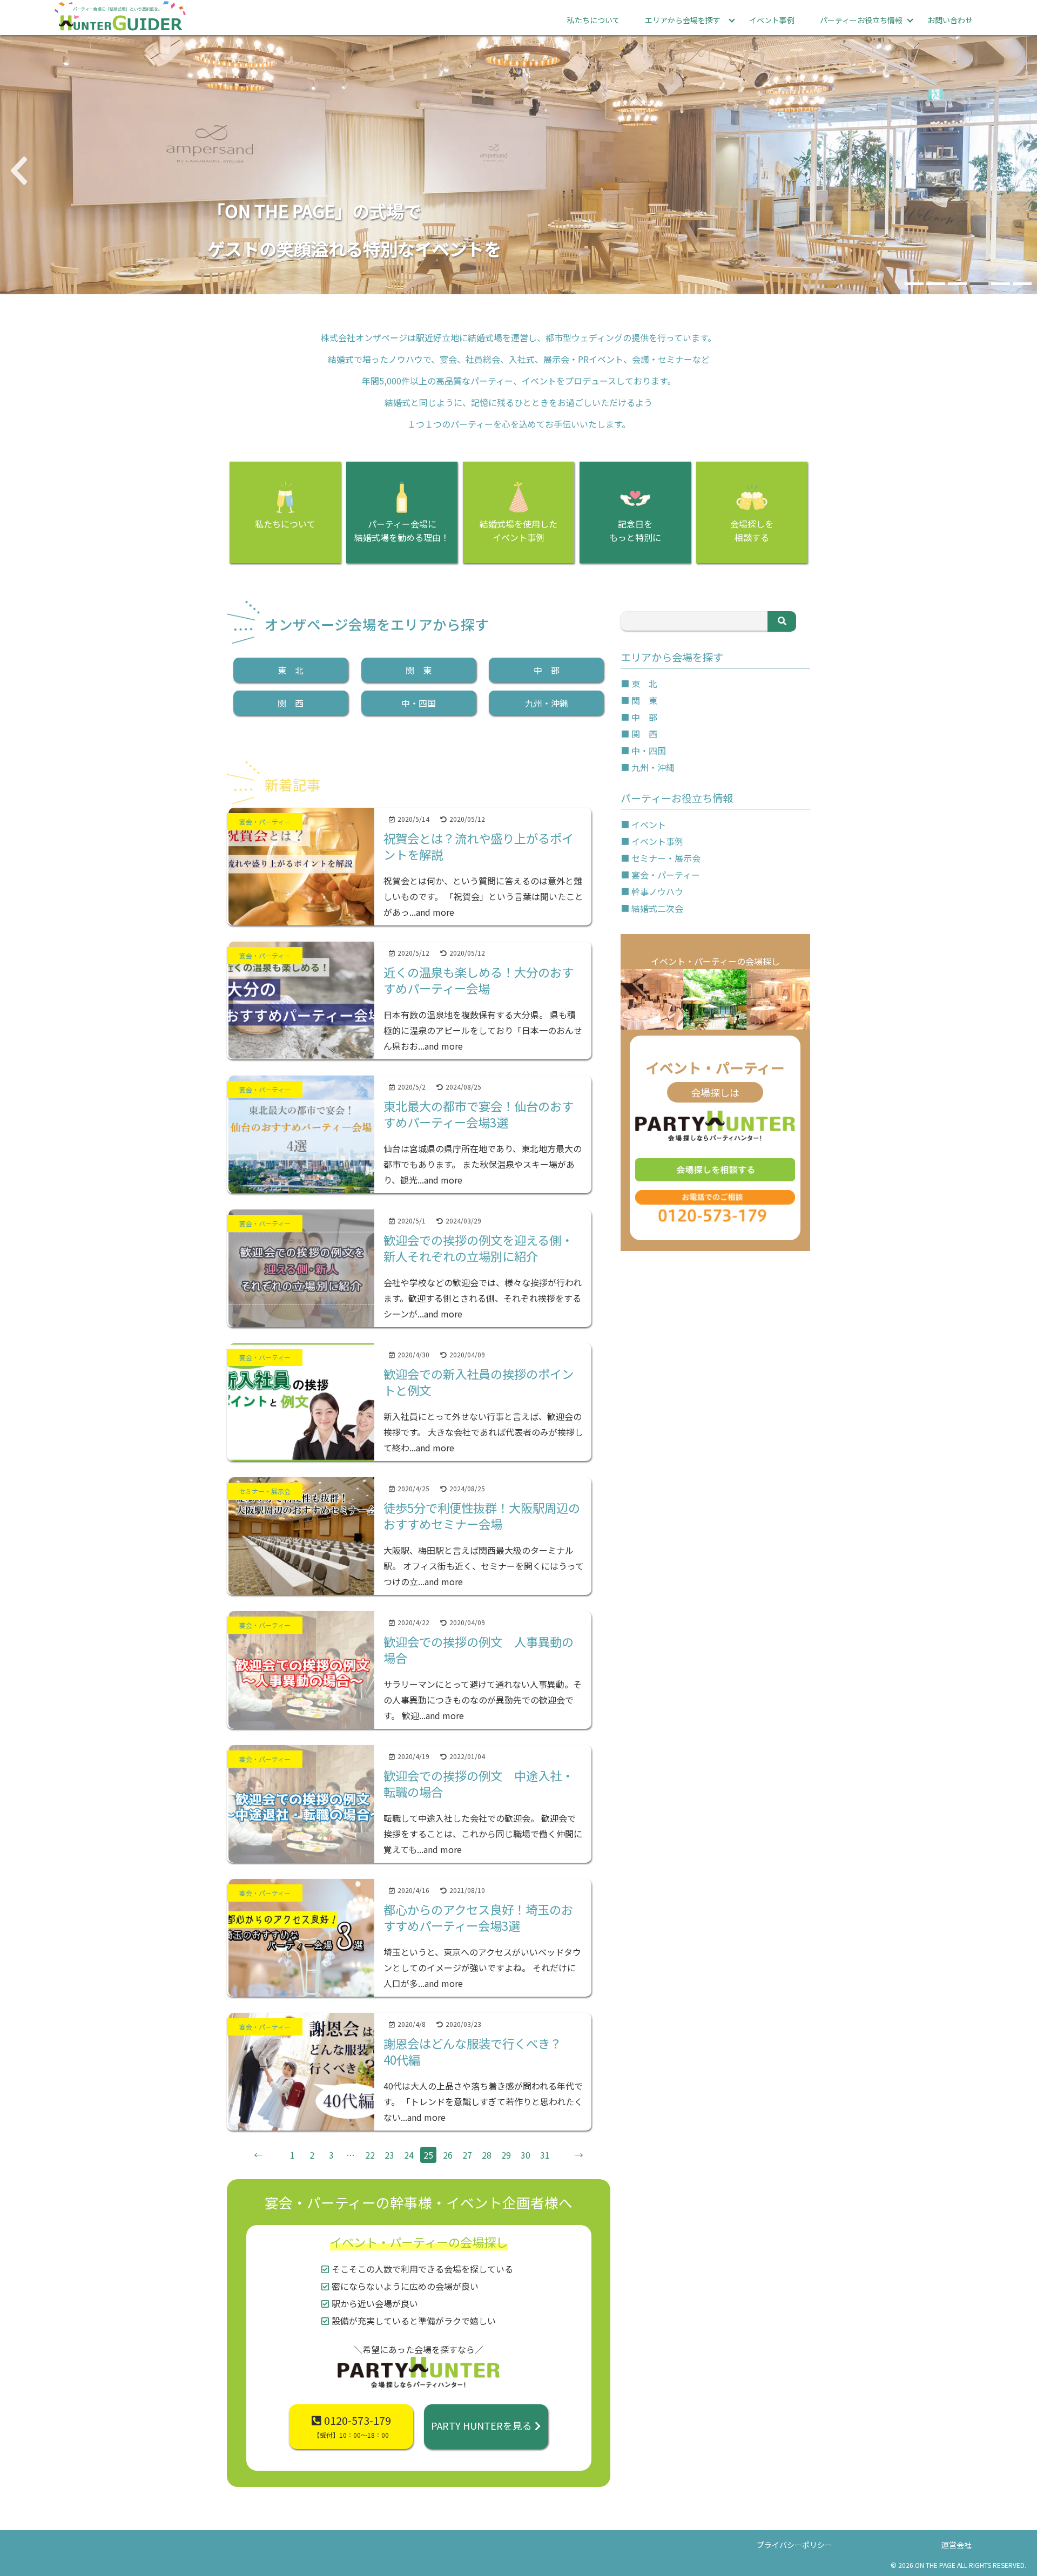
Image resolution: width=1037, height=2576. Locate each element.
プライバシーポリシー (794, 2545)
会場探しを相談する (752, 530)
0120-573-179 (352, 2426)
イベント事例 (772, 20)
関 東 (419, 670)
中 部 (547, 670)
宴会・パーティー (666, 875)
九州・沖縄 (547, 703)
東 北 (291, 670)
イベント (649, 824)
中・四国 (419, 703)
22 (370, 2155)
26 (448, 2155)
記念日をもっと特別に (635, 530)
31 (545, 2155)
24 (409, 2155)
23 (389, 2155)
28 (487, 2155)
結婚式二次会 (657, 908)
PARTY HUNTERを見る (482, 2425)
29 (506, 2155)
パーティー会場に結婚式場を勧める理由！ (402, 530)
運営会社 (957, 2545)
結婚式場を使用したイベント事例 (518, 530)
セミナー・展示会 (666, 858)
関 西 (291, 703)
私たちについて (594, 20)
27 (467, 2155)
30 (526, 2155)
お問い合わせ (950, 20)
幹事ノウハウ (657, 891)
